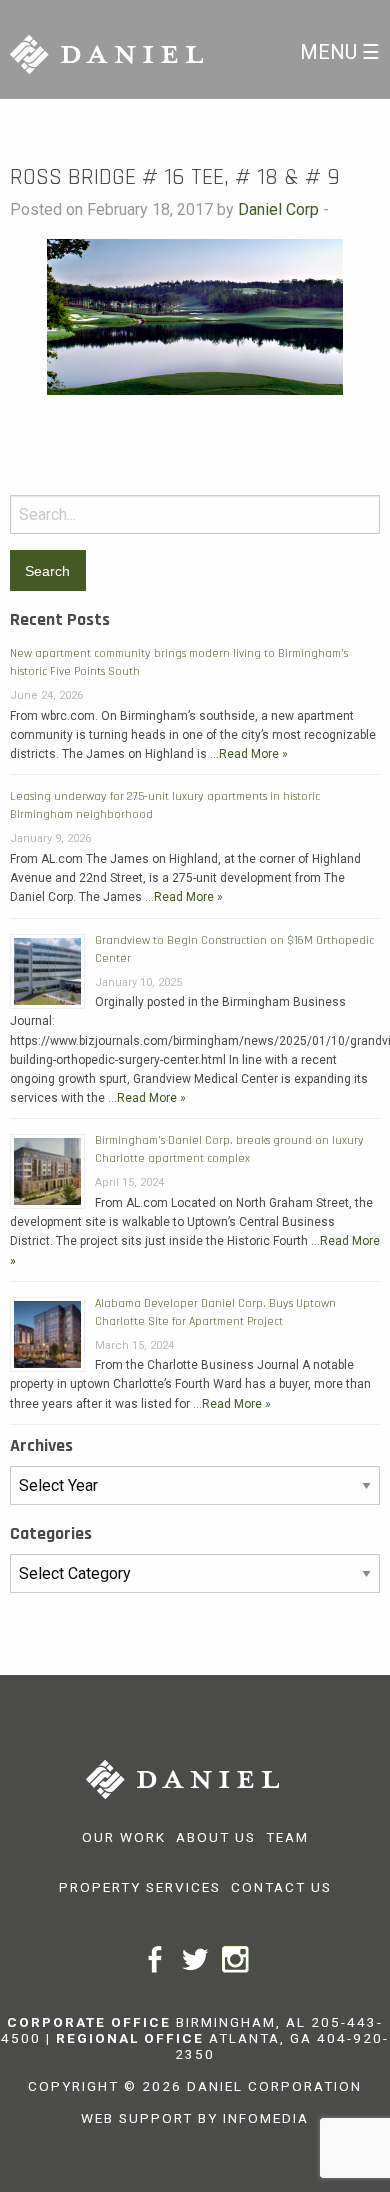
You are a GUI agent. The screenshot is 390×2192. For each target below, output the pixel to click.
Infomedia (266, 2118)
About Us (216, 1837)
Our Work (124, 1837)
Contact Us (281, 1887)
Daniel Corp (278, 209)
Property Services (140, 1887)
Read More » (253, 754)
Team (287, 1837)
